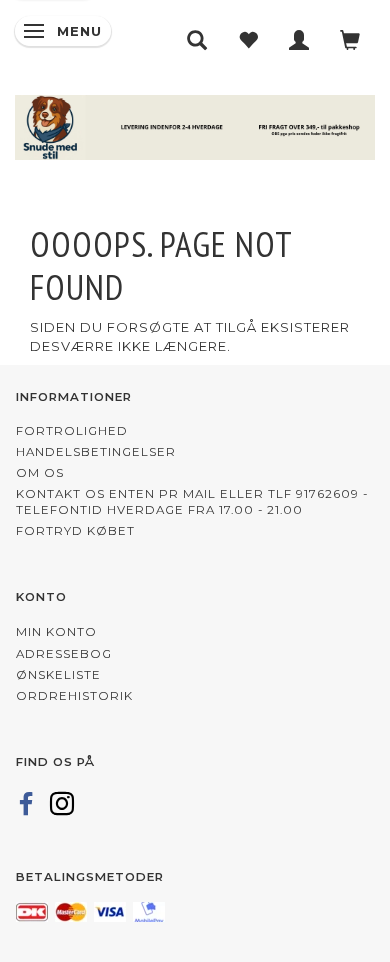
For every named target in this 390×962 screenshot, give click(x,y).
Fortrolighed (72, 431)
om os (40, 473)
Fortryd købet (75, 531)
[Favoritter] (248, 40)
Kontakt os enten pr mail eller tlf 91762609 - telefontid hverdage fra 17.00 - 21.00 (192, 502)
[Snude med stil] (195, 124)
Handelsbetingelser (96, 452)
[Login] (299, 40)
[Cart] (350, 40)
